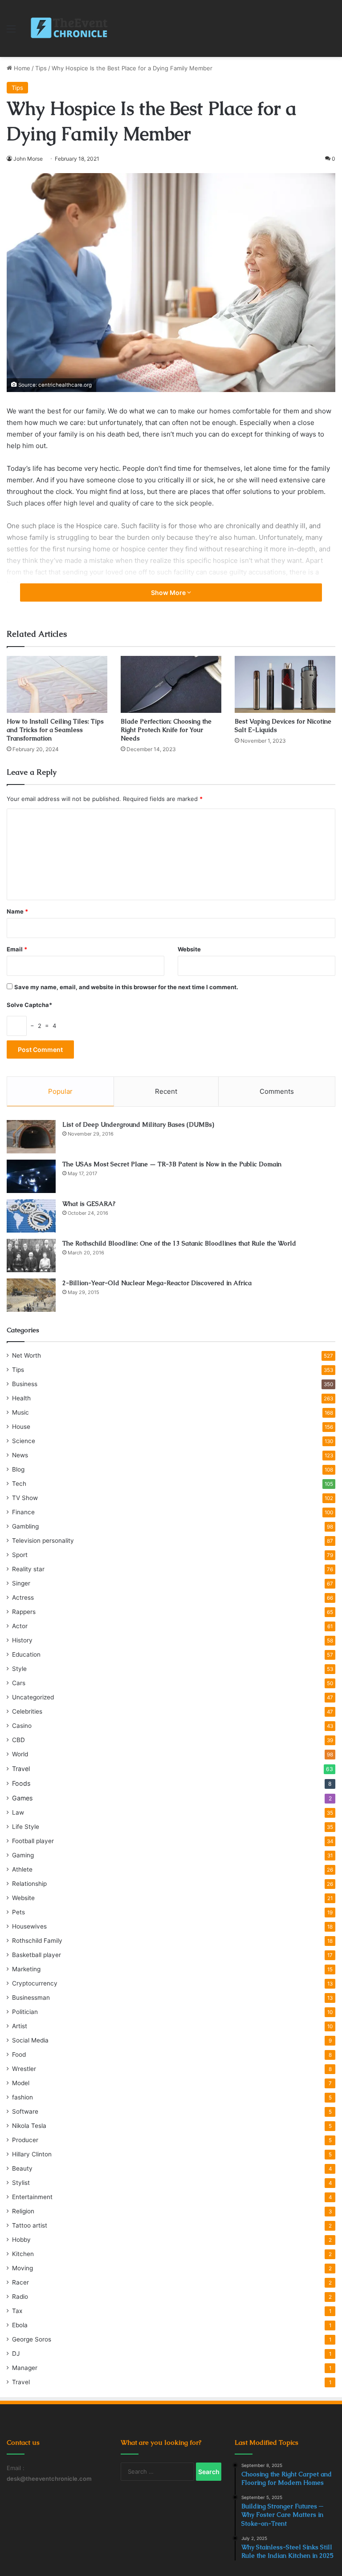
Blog (18, 1469)
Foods (21, 1783)
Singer (21, 1583)
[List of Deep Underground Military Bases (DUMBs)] (31, 1137)
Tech (19, 1484)
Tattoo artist (30, 2225)
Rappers (24, 1612)
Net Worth (26, 1355)
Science (24, 1441)
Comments (277, 1091)
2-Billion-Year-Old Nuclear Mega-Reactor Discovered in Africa (157, 1283)
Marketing (26, 1969)
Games (22, 1798)
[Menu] (11, 32)
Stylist (21, 2183)
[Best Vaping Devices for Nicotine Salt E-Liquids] (285, 684)
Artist (20, 2026)
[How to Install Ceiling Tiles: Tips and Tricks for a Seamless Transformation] (57, 684)
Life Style (26, 1827)
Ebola (20, 2325)
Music (20, 1412)
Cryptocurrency (35, 1983)
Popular (60, 1091)
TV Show (25, 1498)
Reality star (28, 1569)
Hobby (21, 2240)
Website (189, 949)
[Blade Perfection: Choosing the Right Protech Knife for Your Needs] (171, 684)
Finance (23, 1512)
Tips (41, 68)
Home (21, 68)
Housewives (29, 1926)
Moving (22, 2268)
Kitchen (23, 2254)
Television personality (43, 1541)
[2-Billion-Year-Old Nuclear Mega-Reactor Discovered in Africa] (31, 1295)
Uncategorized (33, 1697)
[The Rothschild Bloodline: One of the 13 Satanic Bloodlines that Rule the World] (31, 1256)
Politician (25, 2012)
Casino (22, 1726)
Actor (20, 1626)
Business (25, 1384)
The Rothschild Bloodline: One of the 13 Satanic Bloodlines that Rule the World (179, 1243)
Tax (17, 2311)
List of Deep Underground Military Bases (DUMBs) (138, 1124)
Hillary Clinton (32, 2154)
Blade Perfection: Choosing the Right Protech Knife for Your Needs (166, 730)
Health (21, 1398)
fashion (22, 2097)
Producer (25, 2140)
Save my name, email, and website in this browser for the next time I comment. (126, 987)
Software (25, 2111)
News (20, 1455)
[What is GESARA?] (31, 1216)
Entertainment (32, 2197)
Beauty (22, 2168)
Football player (33, 1841)
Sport (20, 1555)
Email (17, 949)
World (20, 1754)
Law (18, 1812)
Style (19, 1669)
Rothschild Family (37, 1941)
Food (19, 2054)
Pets (18, 1912)
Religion (23, 2211)
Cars (19, 1683)
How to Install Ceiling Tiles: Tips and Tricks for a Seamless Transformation (55, 730)
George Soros (32, 2339)
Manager (25, 2368)
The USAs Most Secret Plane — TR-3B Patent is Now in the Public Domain (172, 1164)
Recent (166, 1091)
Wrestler (24, 2069)
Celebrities (27, 1711)
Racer (20, 2282)
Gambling (25, 1526)
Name (17, 911)
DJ (16, 2354)
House (21, 1427)
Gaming (23, 1855)
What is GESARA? (89, 1204)
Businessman (31, 1998)
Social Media (30, 2040)
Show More (169, 592)
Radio (20, 2297)
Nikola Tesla (29, 2126)
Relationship (29, 1884)
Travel (21, 1769)
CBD (18, 1740)
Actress (23, 1597)
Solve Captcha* (29, 1005)
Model (21, 2083)
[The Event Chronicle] (70, 28)
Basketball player (37, 1955)
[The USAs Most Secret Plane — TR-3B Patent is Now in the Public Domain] (31, 1176)
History (22, 1640)
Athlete (22, 1869)
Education (26, 1654)
